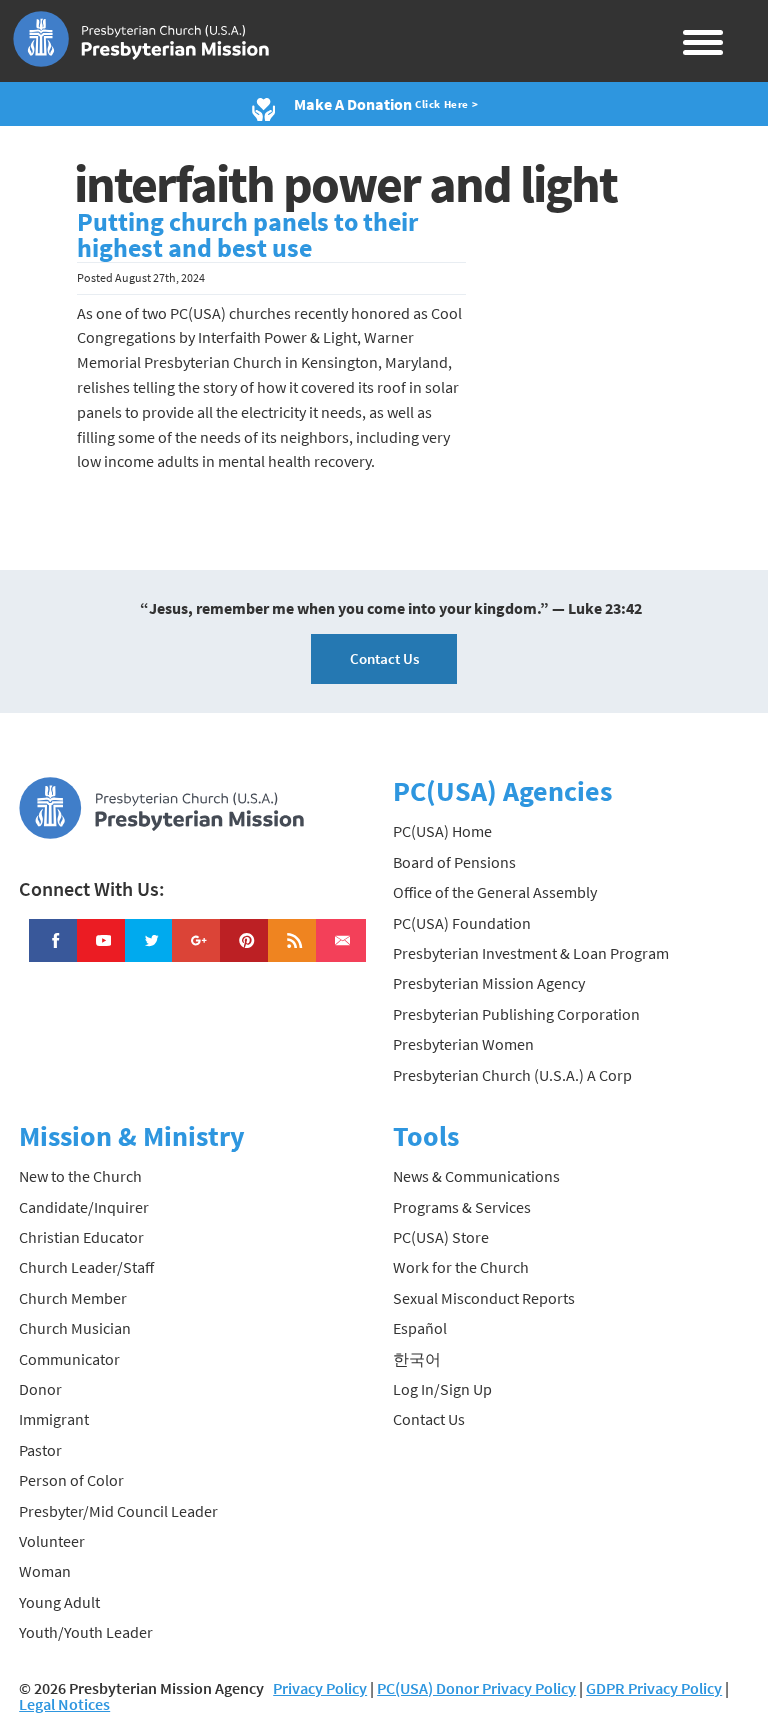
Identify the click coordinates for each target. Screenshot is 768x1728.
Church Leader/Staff (86, 1267)
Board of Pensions (454, 862)
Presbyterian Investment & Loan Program (531, 953)
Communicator (69, 1359)
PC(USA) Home (442, 831)
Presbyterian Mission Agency (489, 983)
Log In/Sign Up (442, 1389)
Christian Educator (81, 1237)
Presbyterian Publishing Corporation (516, 1014)
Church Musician (75, 1328)
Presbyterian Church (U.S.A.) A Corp (512, 1075)
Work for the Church (461, 1267)
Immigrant (54, 1419)
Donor (40, 1389)
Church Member (73, 1298)
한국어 (417, 1359)
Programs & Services (462, 1207)
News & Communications (476, 1176)
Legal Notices (64, 1704)
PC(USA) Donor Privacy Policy (476, 1688)
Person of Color (71, 1480)
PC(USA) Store (441, 1237)
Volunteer (52, 1541)
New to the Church (80, 1176)
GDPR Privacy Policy (654, 1688)
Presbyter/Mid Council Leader (118, 1511)
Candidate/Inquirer (84, 1207)
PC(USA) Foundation (462, 923)
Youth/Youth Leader (86, 1632)
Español (420, 1328)
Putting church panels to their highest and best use (247, 235)
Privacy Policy (320, 1688)
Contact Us (384, 658)
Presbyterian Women (463, 1044)
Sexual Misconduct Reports (484, 1298)
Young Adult (59, 1602)
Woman (45, 1571)
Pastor (40, 1450)
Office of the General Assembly (495, 892)
